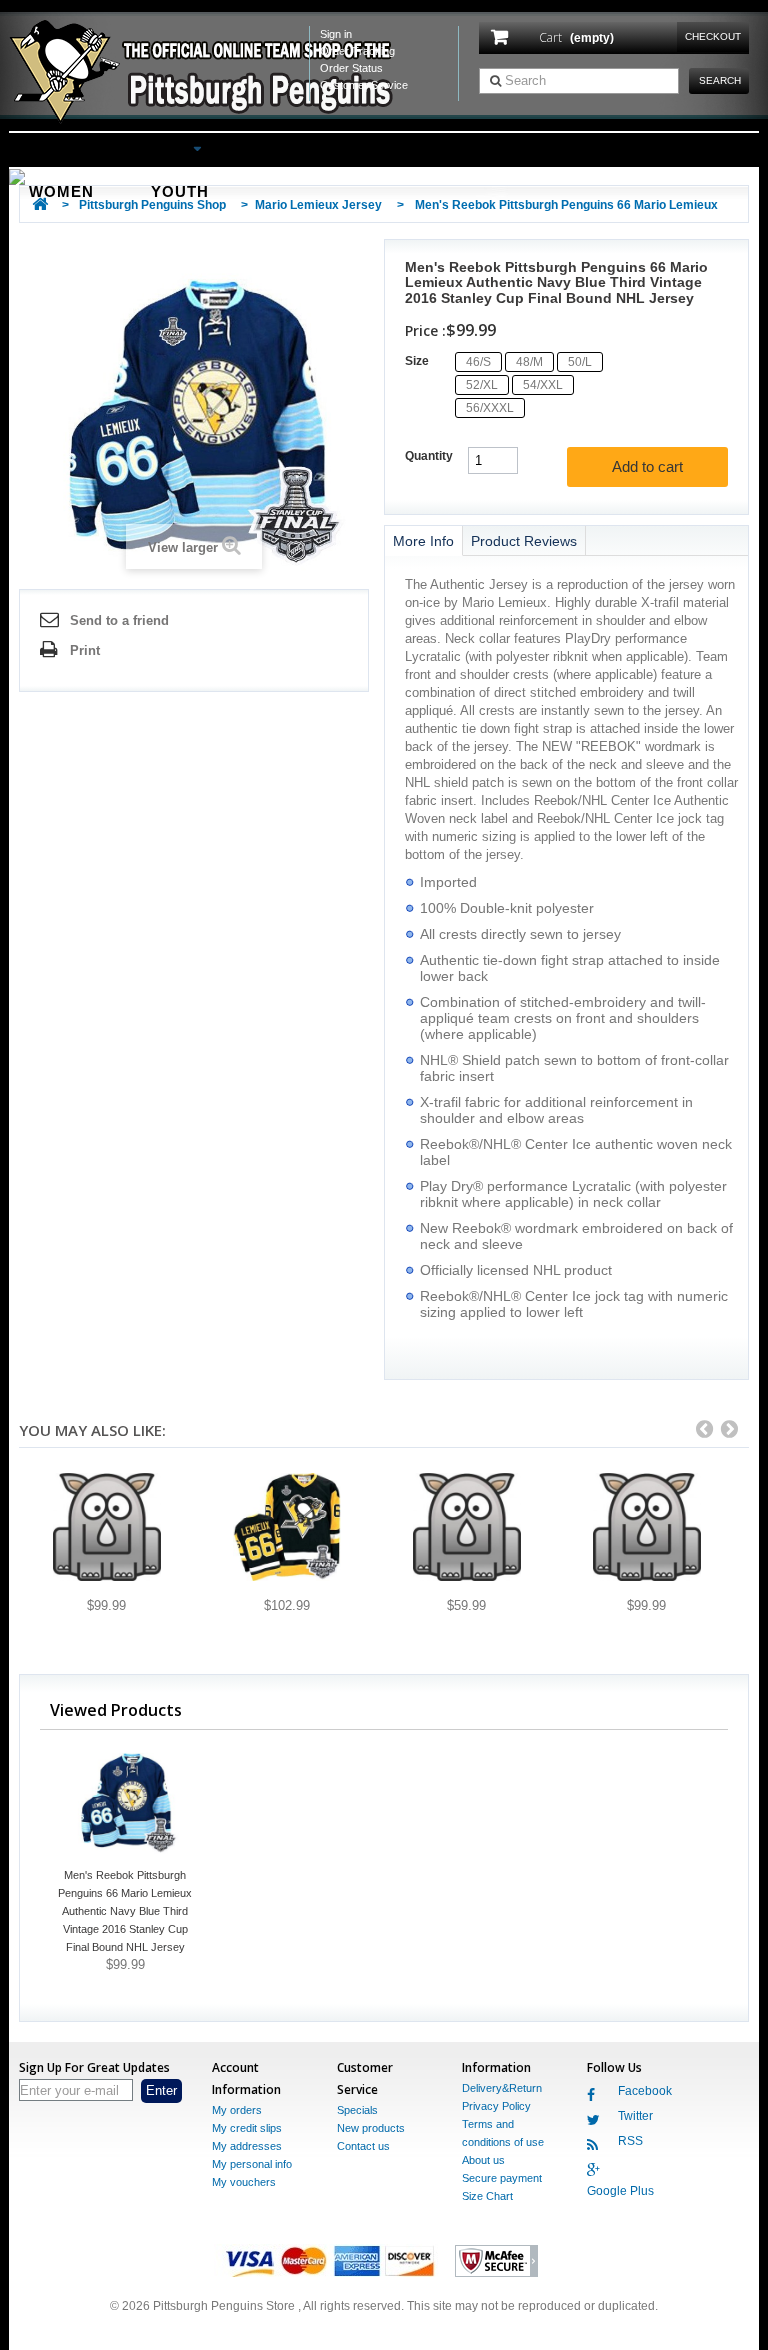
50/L (580, 362)
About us (483, 2160)
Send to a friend (119, 620)
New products (371, 2128)
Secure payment (502, 2178)
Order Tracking (357, 51)
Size (418, 361)
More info (423, 541)
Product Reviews (524, 541)
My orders (237, 2110)
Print (85, 650)
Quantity (429, 456)
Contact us (363, 2146)
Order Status (351, 68)
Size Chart (487, 2196)
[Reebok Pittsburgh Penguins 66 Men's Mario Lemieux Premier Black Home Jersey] (466, 1527)
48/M (529, 362)
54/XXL (543, 385)
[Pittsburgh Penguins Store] (209, 72)
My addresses (247, 2146)
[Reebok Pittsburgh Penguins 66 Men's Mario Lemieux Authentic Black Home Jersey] (106, 1527)
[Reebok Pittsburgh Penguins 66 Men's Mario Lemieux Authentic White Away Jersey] (646, 1527)
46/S (478, 362)
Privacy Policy (496, 2106)
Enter (161, 2090)
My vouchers (244, 2182)
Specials (357, 2110)
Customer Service (364, 85)
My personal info (252, 2164)
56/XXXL (490, 408)
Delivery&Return (502, 2088)
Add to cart (647, 466)
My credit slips (247, 2128)
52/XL (482, 385)
